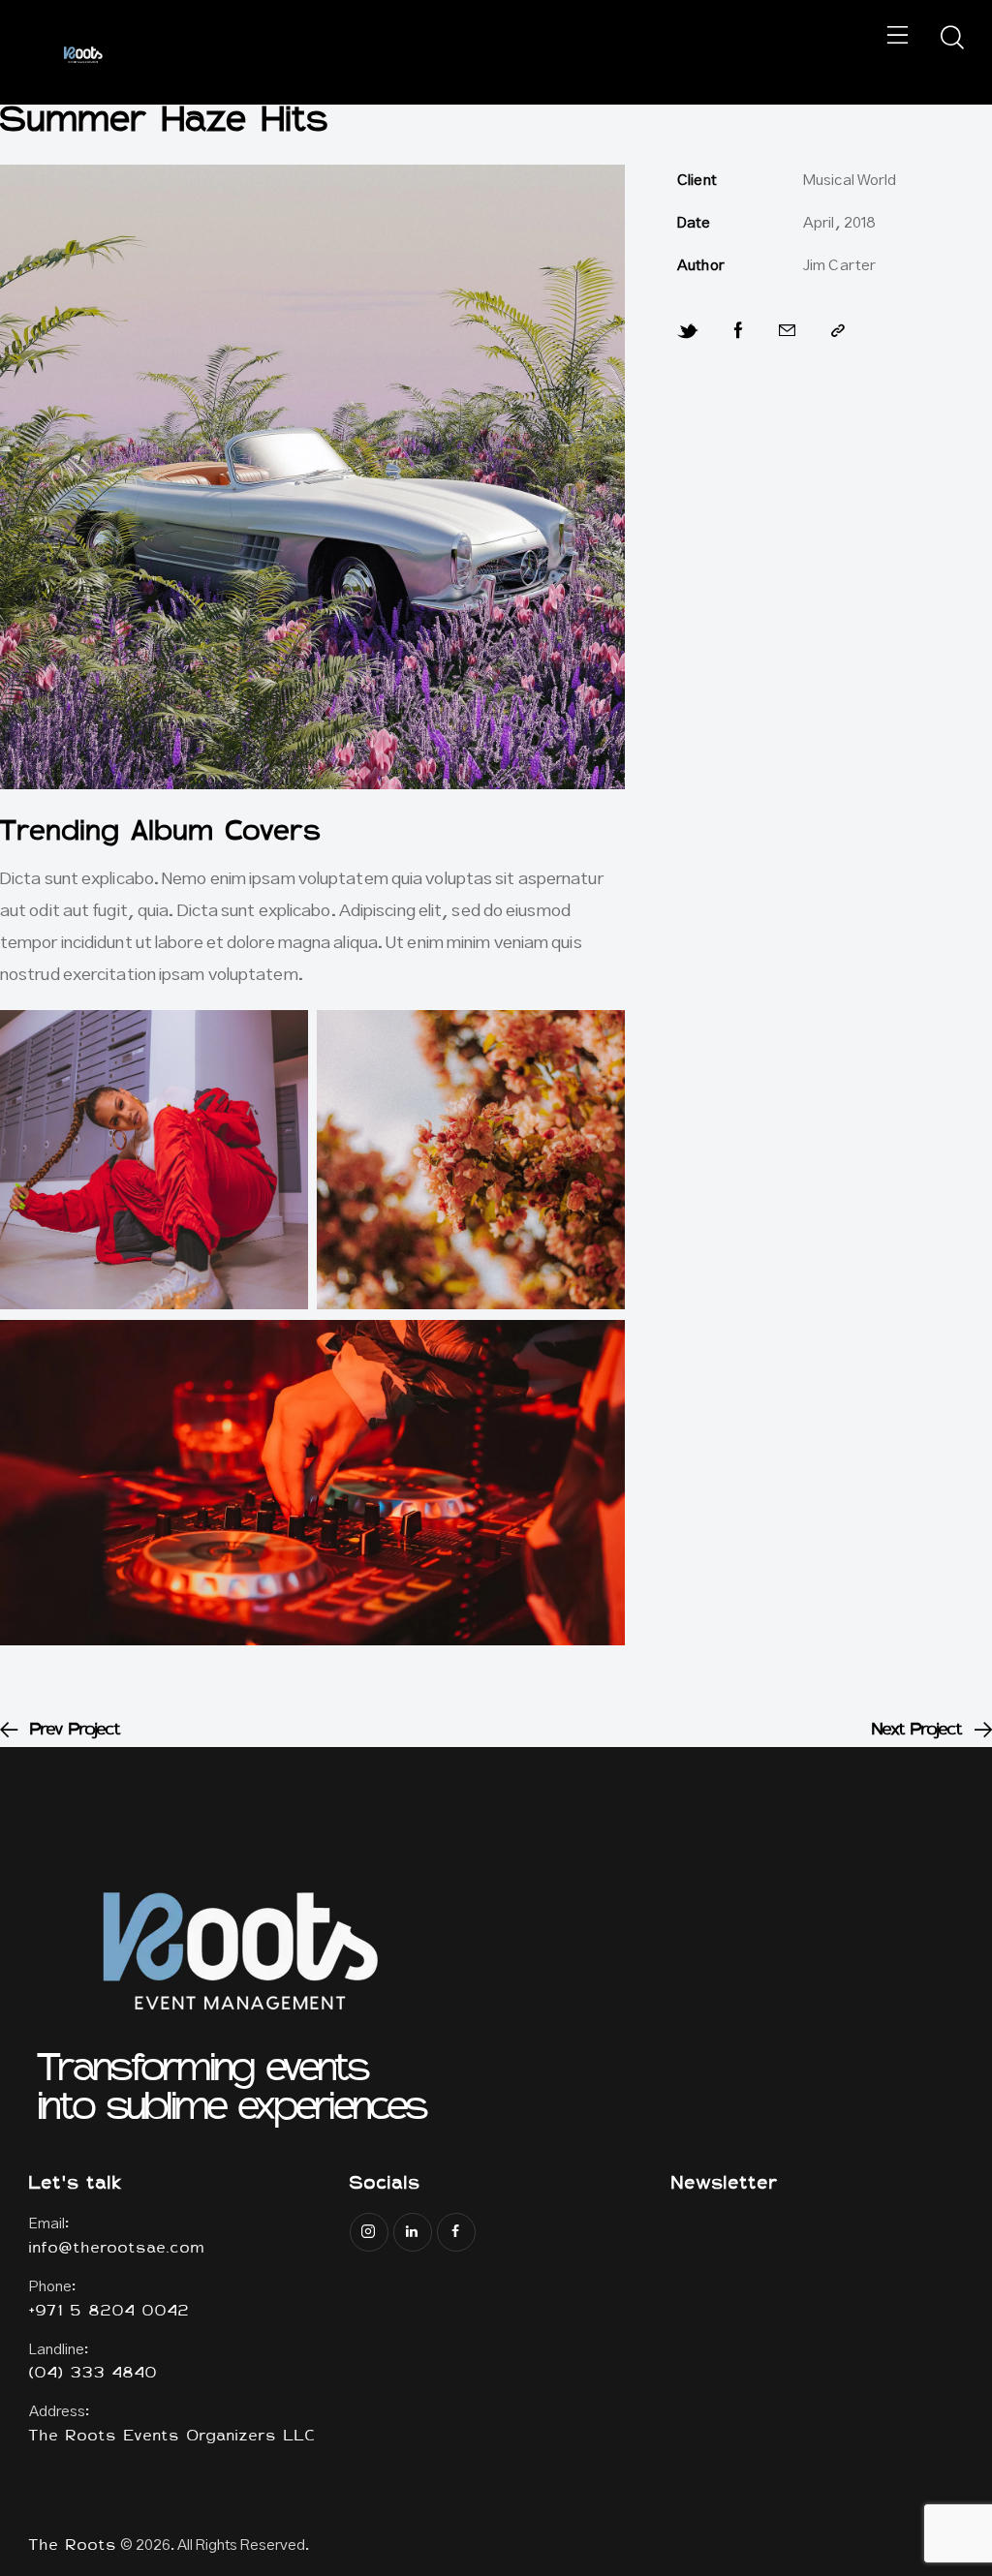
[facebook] (456, 2232)
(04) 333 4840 (93, 2374)
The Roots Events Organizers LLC (172, 2437)
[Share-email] (788, 331)
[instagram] (369, 2232)
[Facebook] (740, 331)
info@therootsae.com (117, 2249)
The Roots (73, 2546)
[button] (899, 38)
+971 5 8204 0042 (109, 2312)
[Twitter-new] (689, 332)
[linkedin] (413, 2232)
